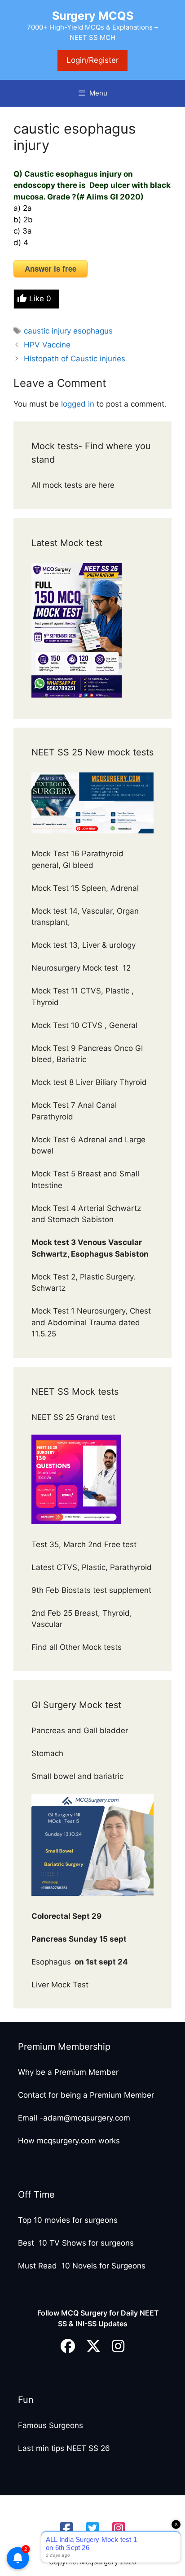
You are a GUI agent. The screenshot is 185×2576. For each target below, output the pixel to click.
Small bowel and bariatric (77, 1776)
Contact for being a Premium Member (86, 2095)
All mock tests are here (74, 485)
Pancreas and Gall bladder (81, 1730)
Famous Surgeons (51, 2425)
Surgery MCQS (93, 16)
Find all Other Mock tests (78, 1647)
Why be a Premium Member (68, 2072)
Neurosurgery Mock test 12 (82, 968)
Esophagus (80, 1962)
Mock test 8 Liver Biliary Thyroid (89, 1082)
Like (40, 299)
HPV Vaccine (47, 345)
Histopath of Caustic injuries (75, 359)
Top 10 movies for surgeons (68, 2220)
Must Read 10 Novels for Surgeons (82, 2266)
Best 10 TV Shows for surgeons (76, 2243)
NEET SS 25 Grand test (75, 1417)
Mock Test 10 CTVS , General (84, 1025)
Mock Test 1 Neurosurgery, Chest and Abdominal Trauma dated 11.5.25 (91, 1322)
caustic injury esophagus (68, 331)
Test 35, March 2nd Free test (85, 1544)
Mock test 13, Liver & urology (84, 945)
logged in (78, 404)
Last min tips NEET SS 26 (64, 2448)
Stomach (48, 1753)
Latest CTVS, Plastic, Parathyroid (92, 1567)
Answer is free (51, 269)
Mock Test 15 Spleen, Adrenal (85, 888)
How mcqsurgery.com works (69, 2141)
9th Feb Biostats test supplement (91, 1590)
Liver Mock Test (60, 1985)
